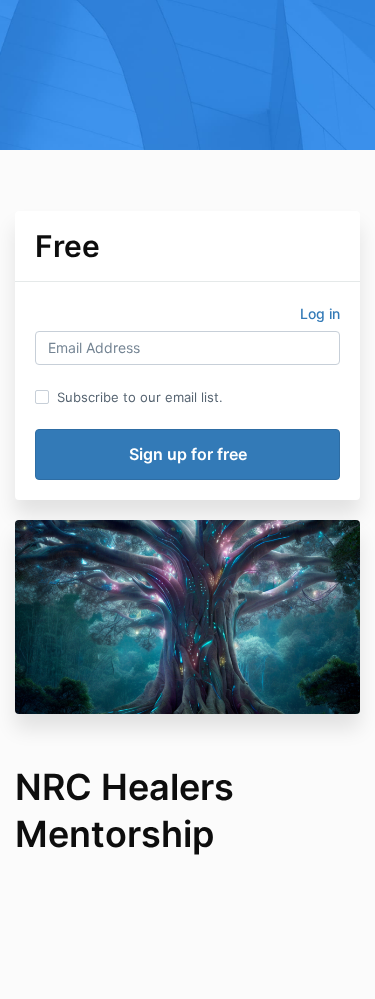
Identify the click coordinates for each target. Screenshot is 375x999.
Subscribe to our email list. (140, 397)
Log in (320, 313)
